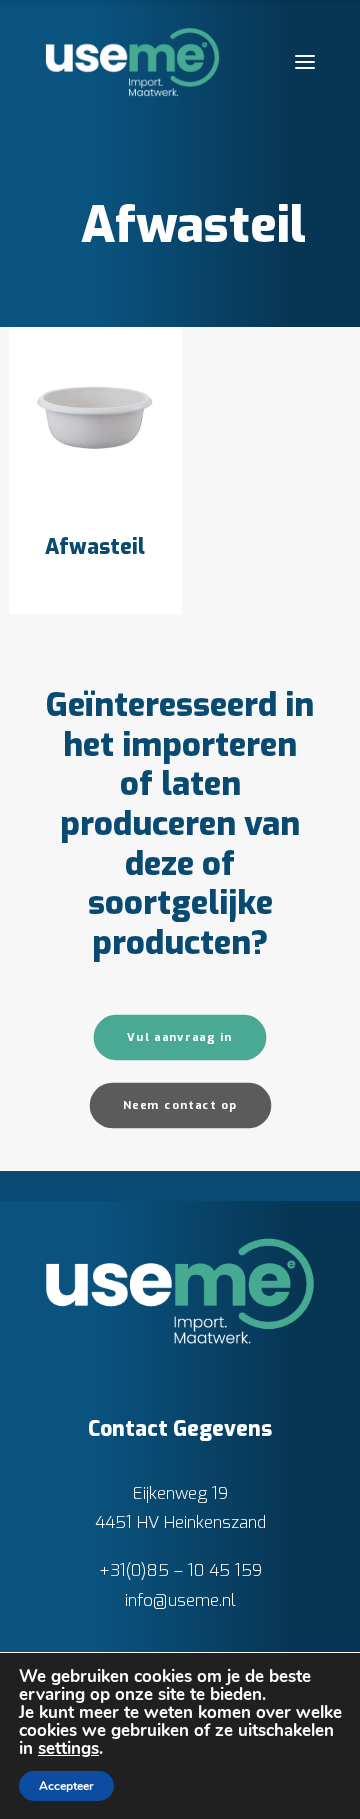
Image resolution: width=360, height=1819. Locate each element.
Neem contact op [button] (180, 1105)
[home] (180, 1291)
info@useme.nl (180, 1600)
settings (68, 1749)
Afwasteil (95, 547)
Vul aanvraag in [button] (180, 1037)
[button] (305, 62)
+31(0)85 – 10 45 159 (180, 1570)
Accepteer (66, 1786)
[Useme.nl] (132, 62)
